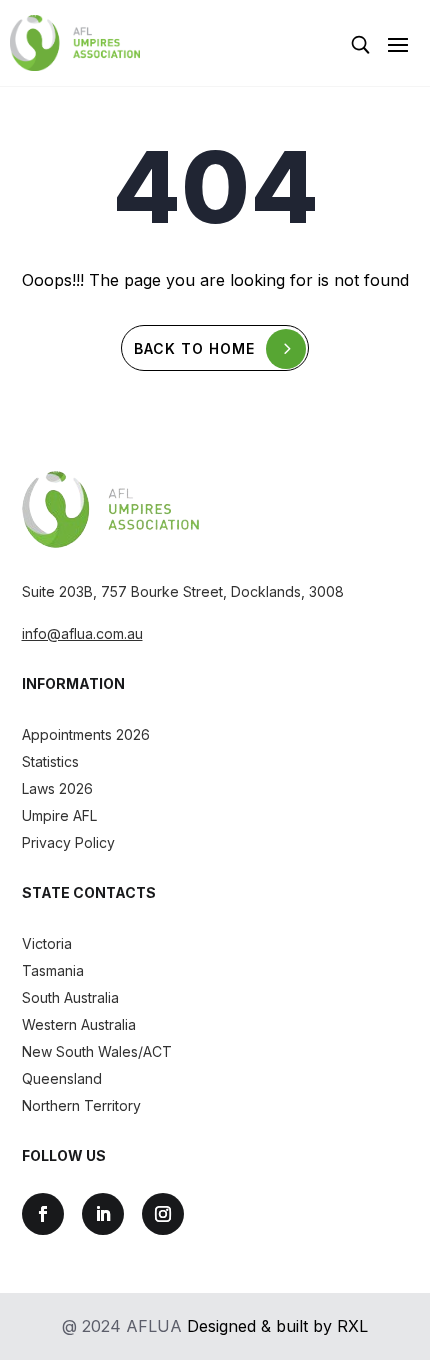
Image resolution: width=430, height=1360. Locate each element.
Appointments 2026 (86, 734)
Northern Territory (81, 1105)
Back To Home (194, 348)
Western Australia (79, 1024)
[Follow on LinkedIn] (103, 1214)
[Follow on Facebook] (43, 1214)
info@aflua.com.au (82, 633)
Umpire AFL (59, 815)
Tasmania (53, 970)
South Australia (70, 997)
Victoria (47, 943)
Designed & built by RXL (277, 1326)
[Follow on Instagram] (163, 1214)
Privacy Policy (68, 842)
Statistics (50, 761)
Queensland (62, 1078)
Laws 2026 (57, 788)
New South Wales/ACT (97, 1051)
